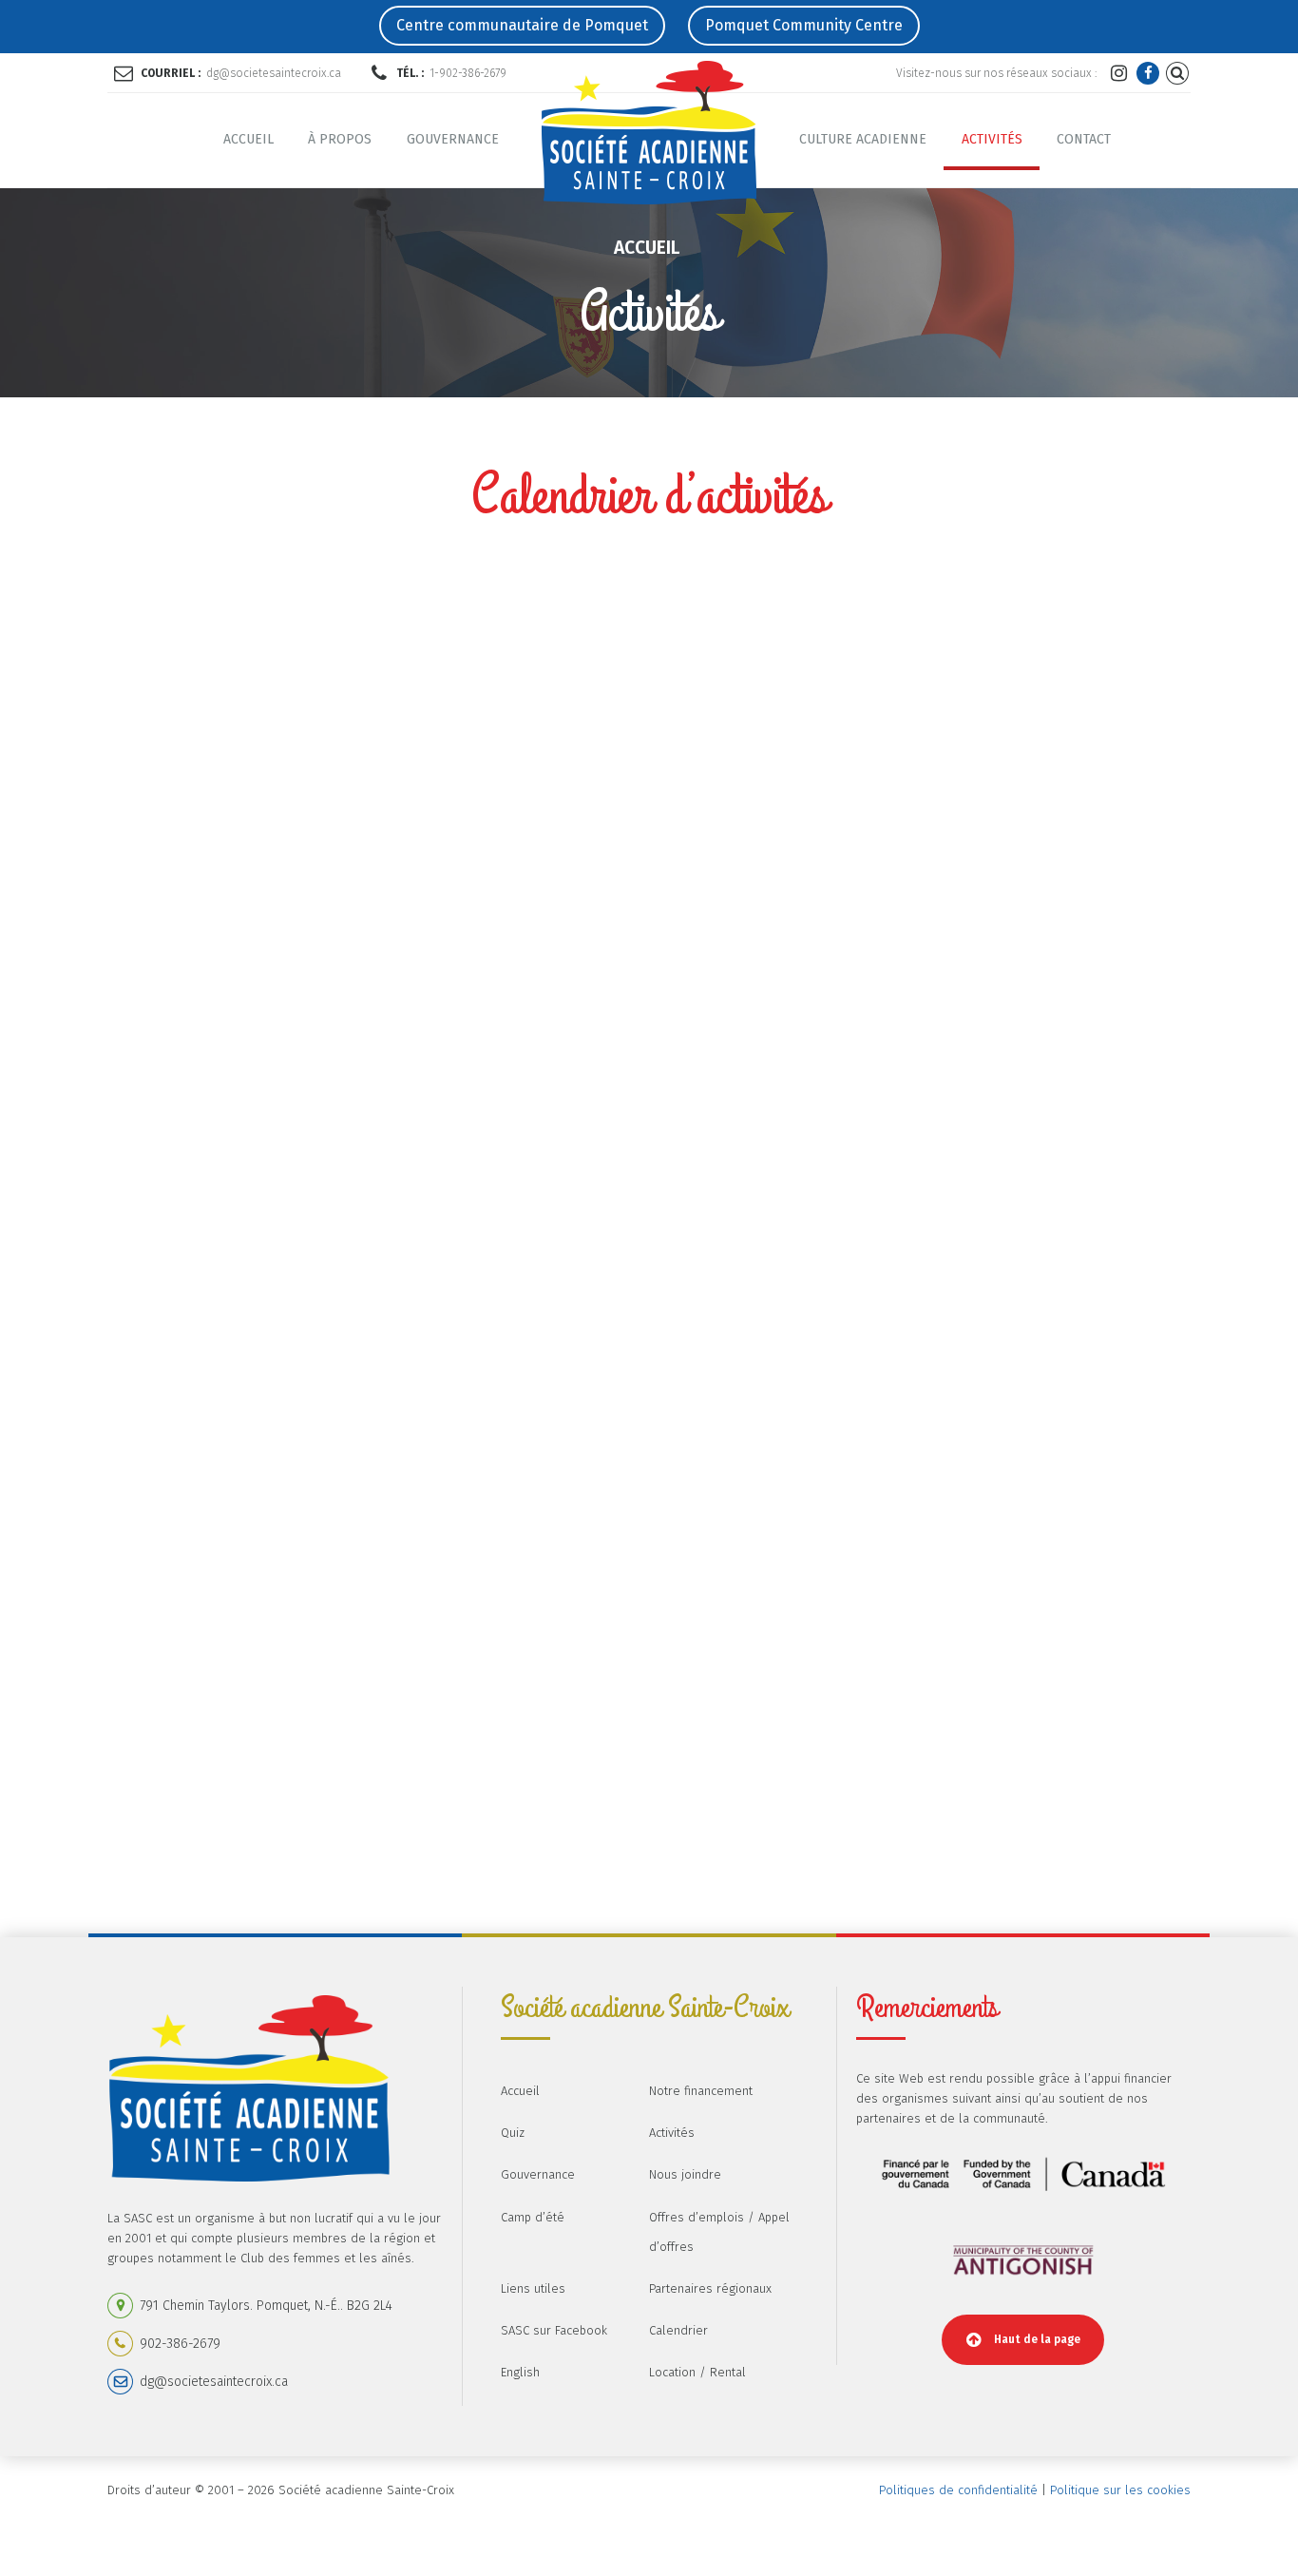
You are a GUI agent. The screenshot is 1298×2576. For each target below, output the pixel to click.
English (520, 2372)
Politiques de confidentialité (958, 2490)
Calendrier (678, 2330)
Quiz (513, 2133)
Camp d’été (533, 2217)
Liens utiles (533, 2288)
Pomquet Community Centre (804, 25)
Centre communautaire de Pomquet (522, 25)
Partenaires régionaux (710, 2288)
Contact (1084, 139)
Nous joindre (685, 2174)
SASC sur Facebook (554, 2330)
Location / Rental (697, 2372)
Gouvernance (453, 139)
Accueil (248, 139)
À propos (340, 139)
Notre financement (701, 2091)
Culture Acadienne (863, 139)
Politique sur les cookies (1120, 2490)
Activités (992, 139)
